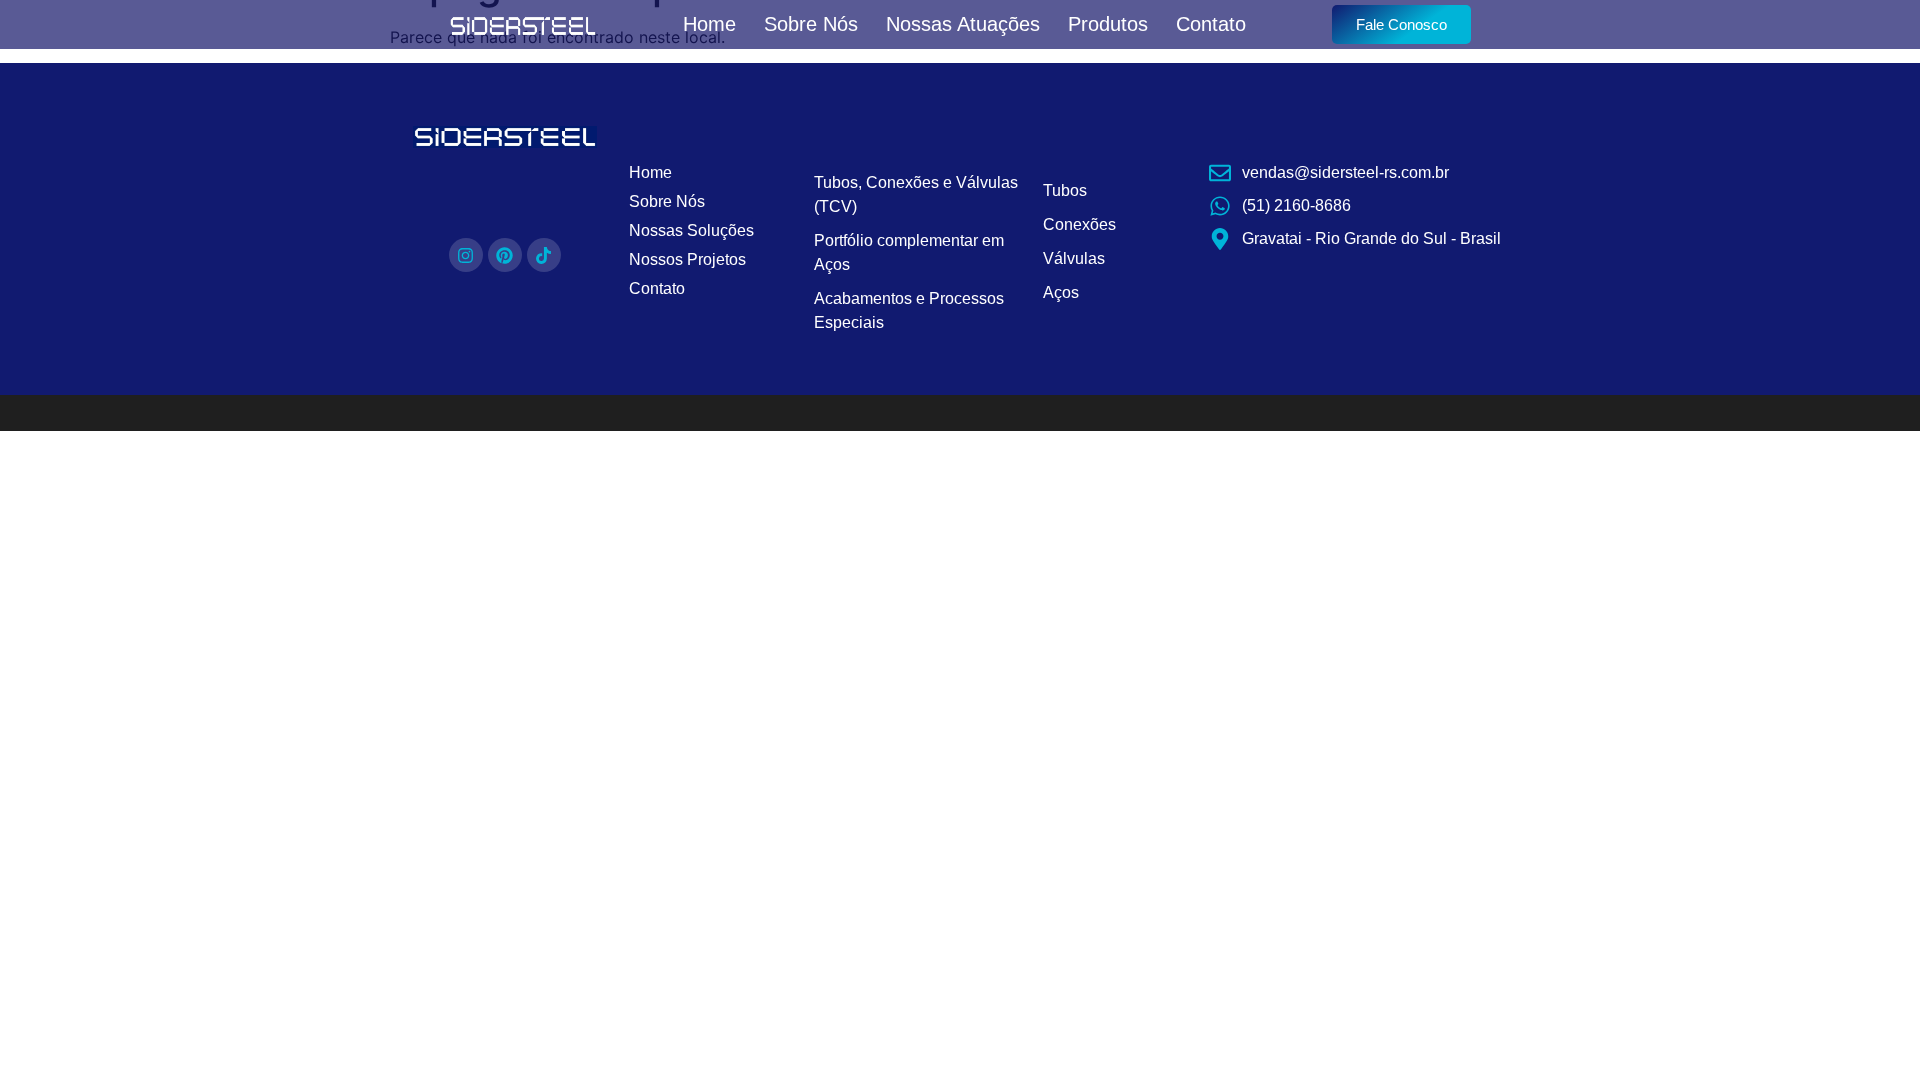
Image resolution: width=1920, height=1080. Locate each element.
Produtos (1108, 24)
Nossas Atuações (963, 24)
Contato (1211, 24)
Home (709, 24)
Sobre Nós (811, 24)
